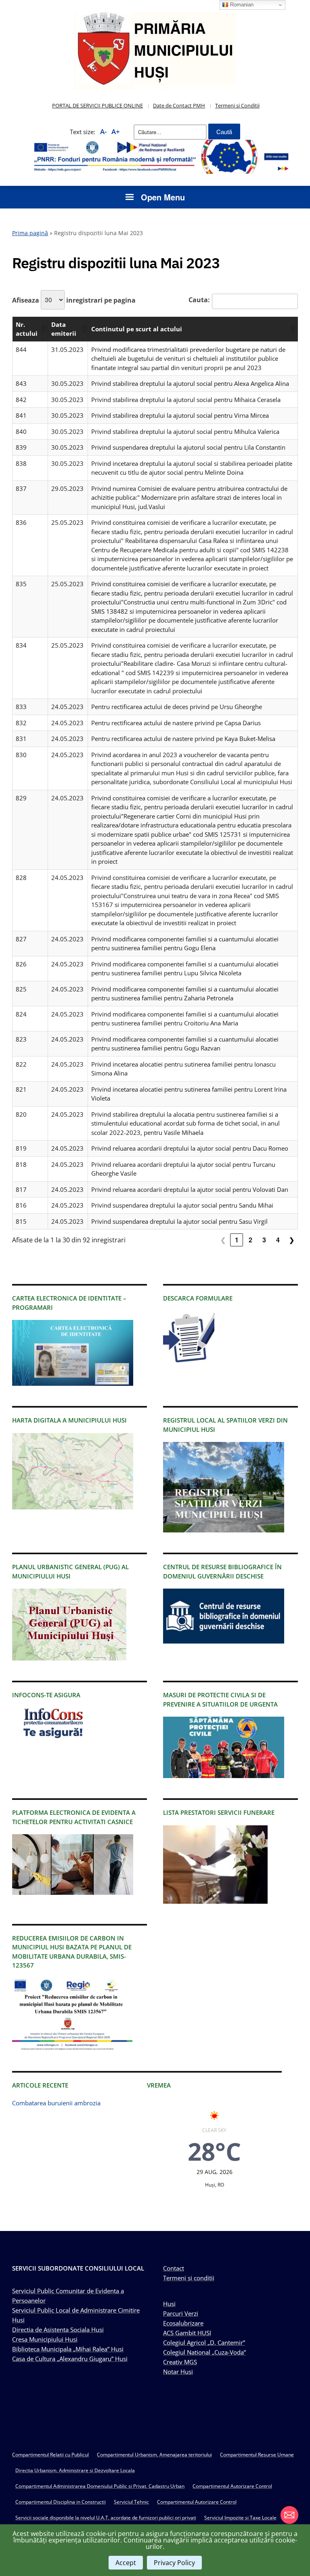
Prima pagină (30, 233)
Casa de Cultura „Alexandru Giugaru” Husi (70, 2359)
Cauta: (199, 300)
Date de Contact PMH (179, 105)
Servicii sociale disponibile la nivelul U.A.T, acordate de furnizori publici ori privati (106, 2518)
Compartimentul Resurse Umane (257, 2455)
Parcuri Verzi (181, 2313)
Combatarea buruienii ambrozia (56, 2103)
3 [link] (264, 1240)
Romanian (241, 5)
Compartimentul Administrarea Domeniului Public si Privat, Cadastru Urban (100, 2486)
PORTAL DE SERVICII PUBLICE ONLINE (97, 105)
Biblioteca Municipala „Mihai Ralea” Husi (68, 2349)
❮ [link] (223, 1240)
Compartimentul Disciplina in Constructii (61, 2502)
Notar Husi (178, 2372)
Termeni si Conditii (237, 105)
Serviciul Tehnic (131, 2502)
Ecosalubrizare (183, 2323)
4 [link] (278, 1240)
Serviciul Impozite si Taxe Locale (240, 2518)
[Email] (289, 2515)
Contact (174, 2268)
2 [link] (250, 1240)
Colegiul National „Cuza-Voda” (204, 2352)
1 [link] (237, 1240)
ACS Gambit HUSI (187, 2333)
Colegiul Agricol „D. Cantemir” (204, 2342)
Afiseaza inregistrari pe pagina (74, 300)
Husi (169, 2304)
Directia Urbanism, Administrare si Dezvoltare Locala (75, 2470)
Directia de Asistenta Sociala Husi (58, 2330)
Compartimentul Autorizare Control (232, 2486)
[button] (43, 329)
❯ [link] (292, 1240)
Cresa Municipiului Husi (45, 2339)
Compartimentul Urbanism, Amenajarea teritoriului (154, 2455)
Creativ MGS (180, 2362)
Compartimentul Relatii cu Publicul (50, 2455)
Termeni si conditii (189, 2278)
